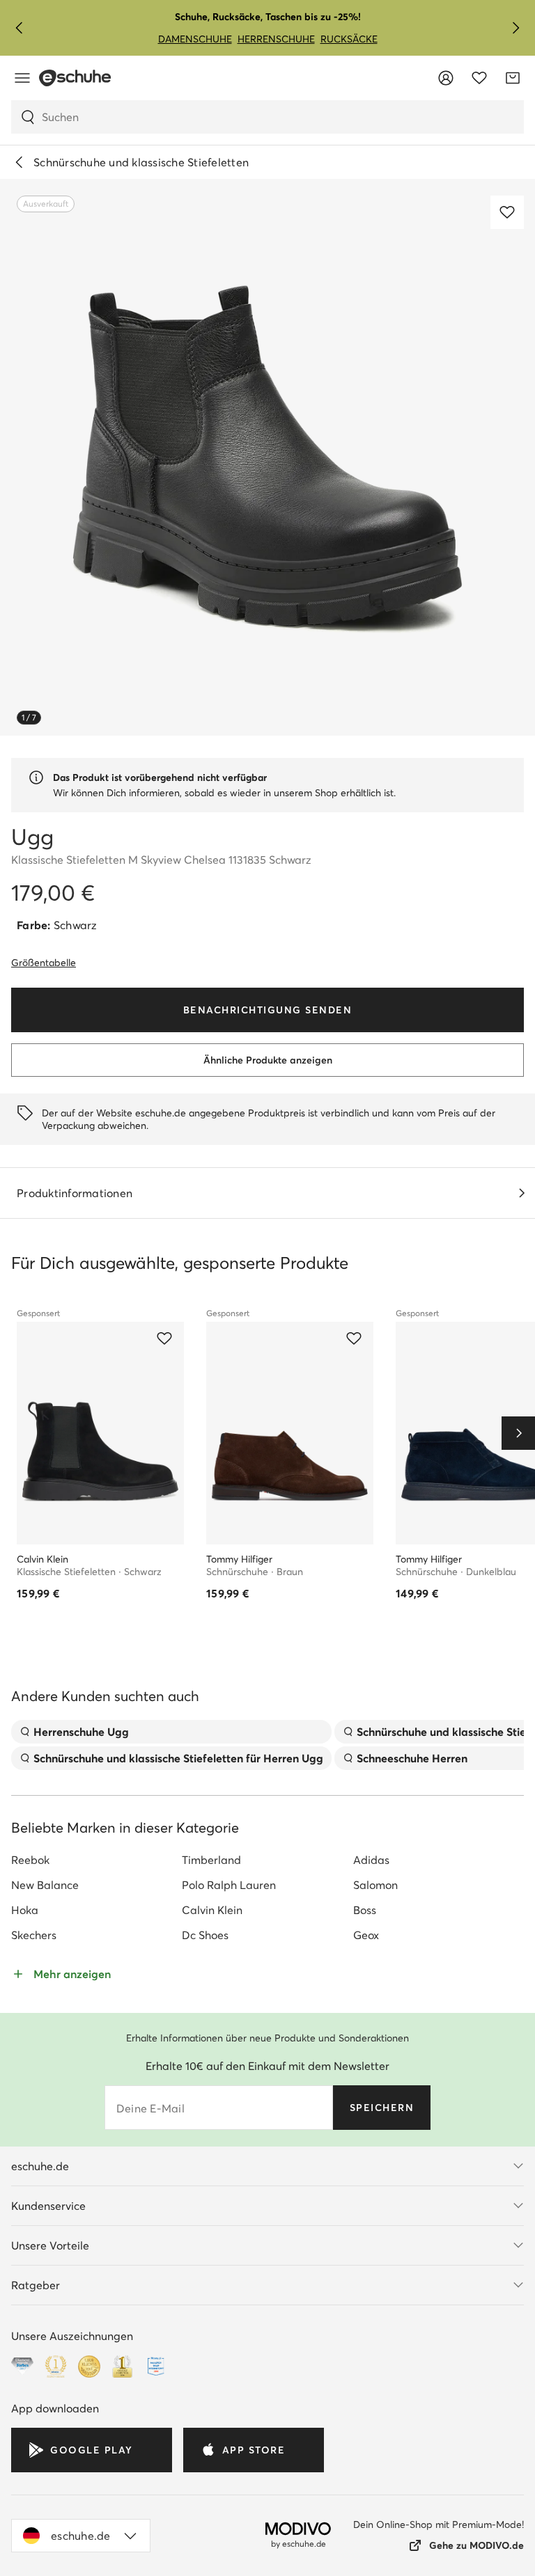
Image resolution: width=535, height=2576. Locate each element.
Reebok (30, 1860)
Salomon (375, 1885)
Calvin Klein (212, 1910)
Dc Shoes (205, 1935)
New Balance (45, 1885)
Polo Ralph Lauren (229, 1885)
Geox (366, 1935)
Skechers (34, 1935)
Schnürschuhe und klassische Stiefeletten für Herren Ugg (178, 1758)
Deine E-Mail (150, 2108)
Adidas (371, 1860)
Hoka (25, 1910)
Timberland (211, 1860)
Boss (365, 1910)
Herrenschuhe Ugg (81, 1732)
